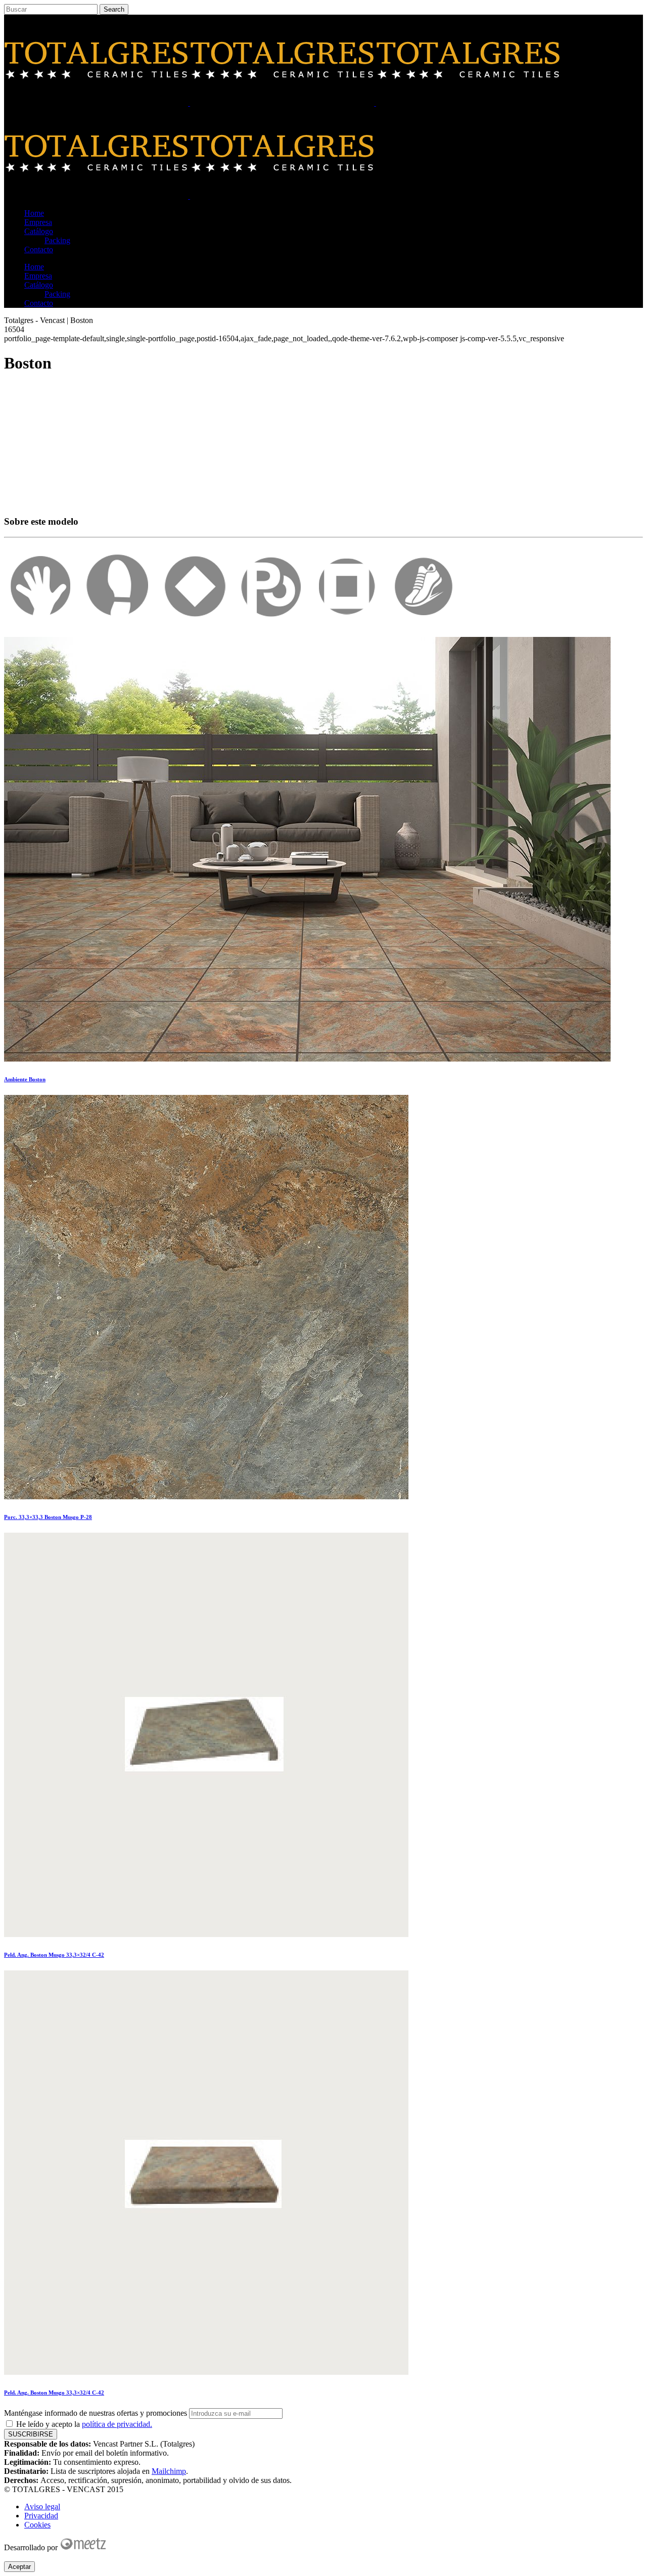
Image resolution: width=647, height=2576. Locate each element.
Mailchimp (169, 2471)
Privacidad (41, 2516)
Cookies (37, 2525)
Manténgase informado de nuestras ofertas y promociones (96, 2413)
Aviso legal (42, 2506)
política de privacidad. (117, 2424)
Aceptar (19, 2567)
